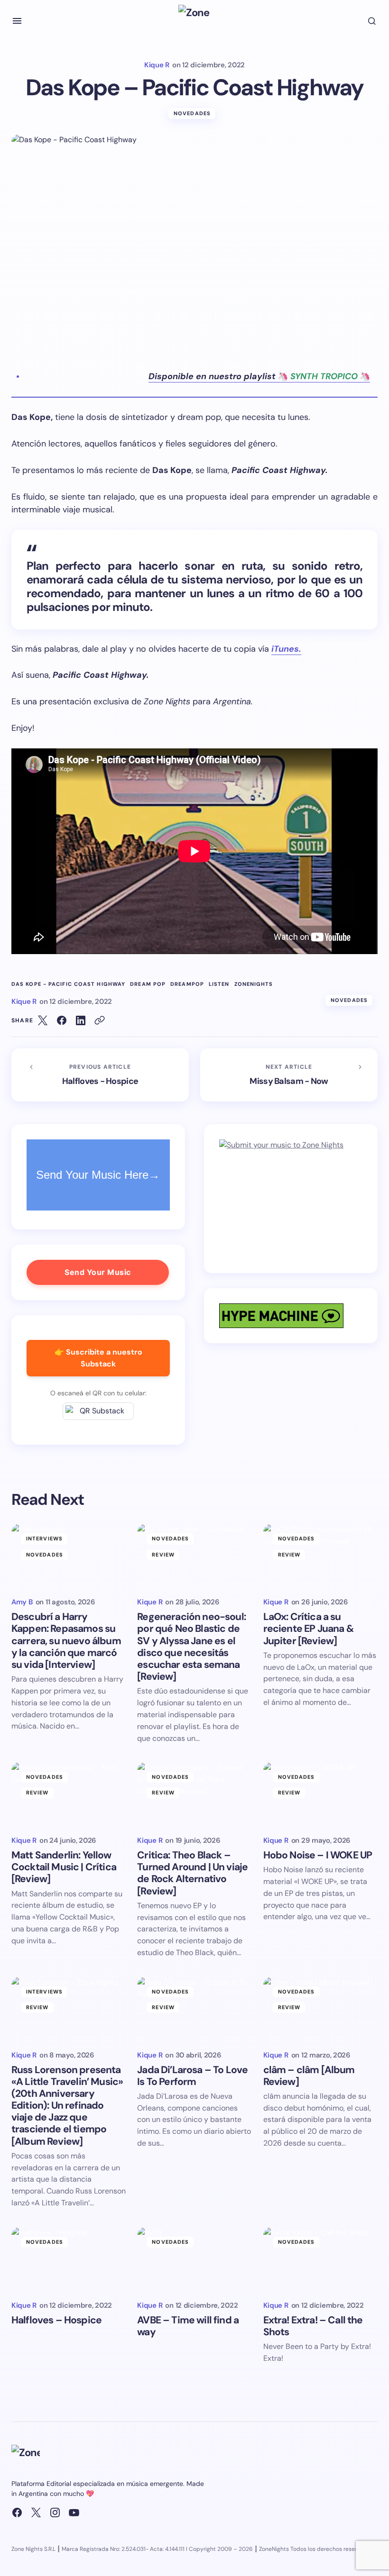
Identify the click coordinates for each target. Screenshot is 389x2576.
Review (163, 1555)
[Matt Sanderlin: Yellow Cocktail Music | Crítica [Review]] (69, 1794)
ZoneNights (254, 984)
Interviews (44, 1538)
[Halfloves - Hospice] (100, 1075)
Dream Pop (148, 984)
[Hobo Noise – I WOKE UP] (320, 1794)
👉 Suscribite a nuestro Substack (98, 1358)
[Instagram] (55, 2512)
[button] (17, 21)
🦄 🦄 (259, 376)
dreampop (187, 984)
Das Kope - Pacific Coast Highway (68, 984)
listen (219, 984)
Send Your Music (98, 1272)
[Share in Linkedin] (81, 1020)
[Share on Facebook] (62, 1020)
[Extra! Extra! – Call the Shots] (320, 2259)
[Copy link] (100, 1020)
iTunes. (286, 649)
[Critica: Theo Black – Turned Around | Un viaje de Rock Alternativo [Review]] (194, 1794)
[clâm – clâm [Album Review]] (320, 2009)
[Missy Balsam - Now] (289, 1075)
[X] (36, 2512)
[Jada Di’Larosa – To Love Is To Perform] (194, 2009)
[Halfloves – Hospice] (69, 2259)
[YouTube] (74, 2512)
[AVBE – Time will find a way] (194, 2259)
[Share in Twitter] (43, 1020)
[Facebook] (17, 2512)
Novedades (192, 113)
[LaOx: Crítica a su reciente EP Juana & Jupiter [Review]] (320, 1556)
